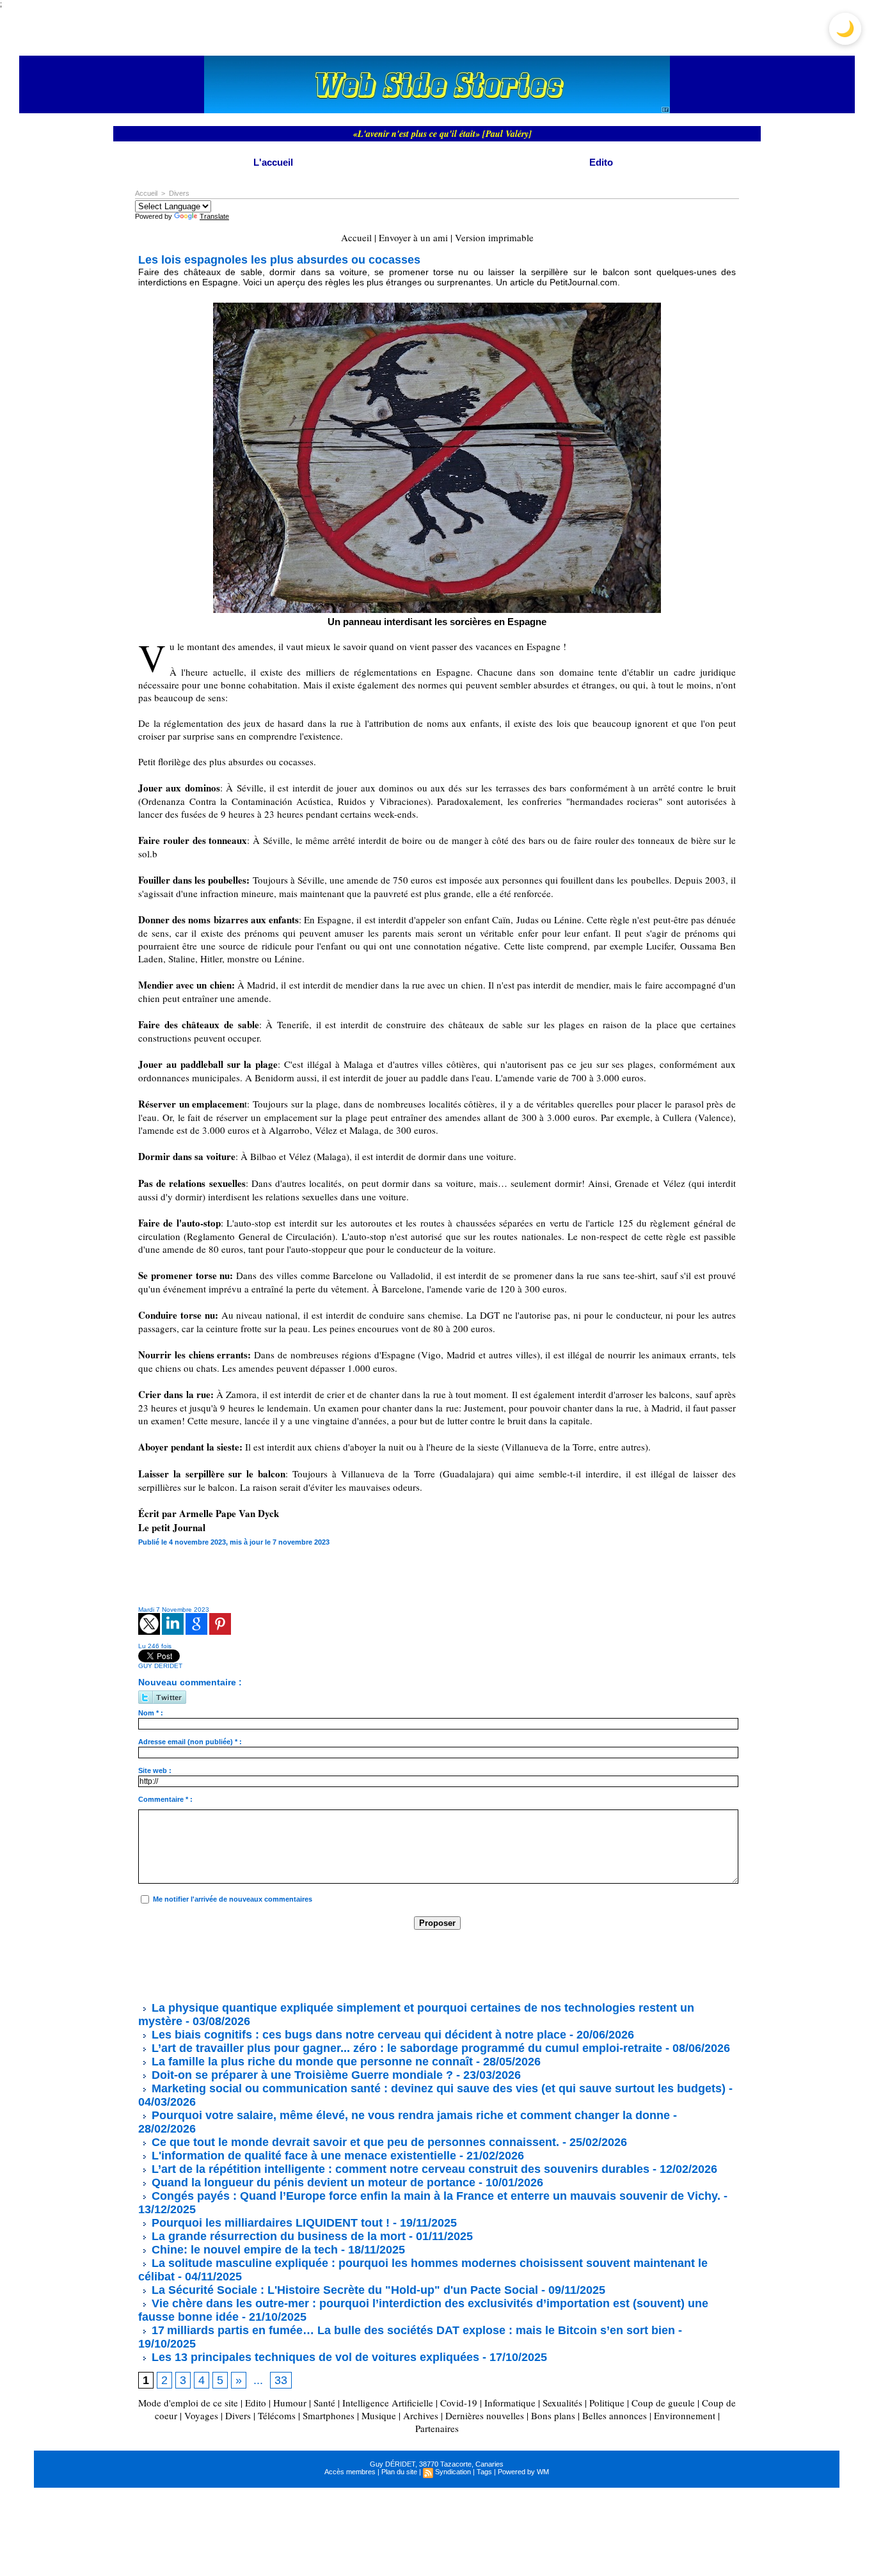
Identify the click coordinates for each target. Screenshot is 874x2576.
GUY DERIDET (160, 1666)
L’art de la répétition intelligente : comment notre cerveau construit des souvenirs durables (399, 2169)
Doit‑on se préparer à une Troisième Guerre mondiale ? (301, 2075)
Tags (484, 2472)
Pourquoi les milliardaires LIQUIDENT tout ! (269, 2223)
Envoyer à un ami (413, 237)
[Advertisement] (371, 1965)
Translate (214, 216)
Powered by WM (523, 2472)
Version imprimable (494, 237)
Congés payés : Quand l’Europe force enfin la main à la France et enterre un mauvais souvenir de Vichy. (434, 2196)
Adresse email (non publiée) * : (190, 1742)
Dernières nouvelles (485, 2415)
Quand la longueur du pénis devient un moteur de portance (312, 2182)
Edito (601, 162)
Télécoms (277, 2415)
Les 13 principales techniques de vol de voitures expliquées (314, 2357)
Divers (179, 193)
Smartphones (329, 2415)
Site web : (155, 1770)
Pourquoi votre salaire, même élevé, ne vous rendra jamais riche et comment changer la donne (409, 2115)
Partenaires (437, 2428)
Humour (290, 2403)
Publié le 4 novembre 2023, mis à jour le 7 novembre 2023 (234, 1542)
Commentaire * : (165, 1799)
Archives (421, 2415)
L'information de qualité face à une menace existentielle (302, 2156)
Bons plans (553, 2415)
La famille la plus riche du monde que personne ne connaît (311, 2062)
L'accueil (273, 162)
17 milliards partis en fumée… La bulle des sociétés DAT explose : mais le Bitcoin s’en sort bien (412, 2330)
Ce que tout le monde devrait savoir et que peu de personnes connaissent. (354, 2142)
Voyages (201, 2415)
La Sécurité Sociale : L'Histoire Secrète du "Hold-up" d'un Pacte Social (343, 2290)
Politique (607, 2403)
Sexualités (562, 2403)
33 (281, 2380)
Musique (379, 2415)
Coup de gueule (663, 2403)
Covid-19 (459, 2403)
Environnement (685, 2415)
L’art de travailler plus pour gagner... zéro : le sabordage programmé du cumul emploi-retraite (405, 2048)
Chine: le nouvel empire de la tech (243, 2250)
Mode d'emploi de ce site (188, 2403)
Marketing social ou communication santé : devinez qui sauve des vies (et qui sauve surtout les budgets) (437, 2088)
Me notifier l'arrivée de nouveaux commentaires (233, 1899)
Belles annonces (615, 2415)
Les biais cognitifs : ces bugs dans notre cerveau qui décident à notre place (357, 2035)
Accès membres (350, 2472)
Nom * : (151, 1713)
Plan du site (399, 2472)
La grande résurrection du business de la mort (277, 2236)
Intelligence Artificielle (388, 2403)
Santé (324, 2403)
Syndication (453, 2472)
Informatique (510, 2403)
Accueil (146, 193)
